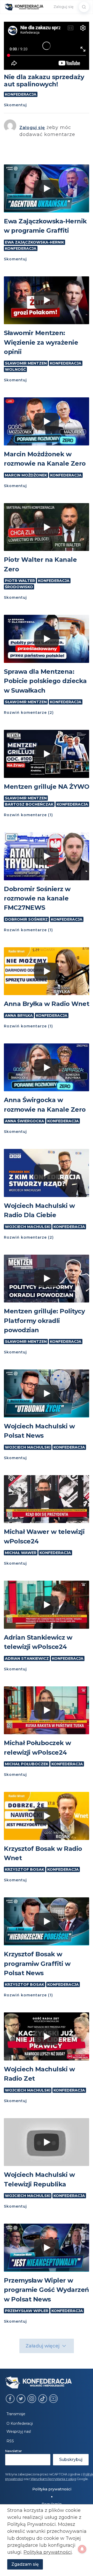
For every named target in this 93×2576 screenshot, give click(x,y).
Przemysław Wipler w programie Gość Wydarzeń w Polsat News (47, 2290)
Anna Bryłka (19, 1016)
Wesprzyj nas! (19, 2431)
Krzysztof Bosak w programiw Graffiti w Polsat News (37, 1964)
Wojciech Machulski (28, 1227)
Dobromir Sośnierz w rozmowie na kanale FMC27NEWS (37, 898)
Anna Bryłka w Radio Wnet (47, 1004)
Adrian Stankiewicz (27, 1658)
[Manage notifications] (82, 2549)
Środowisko (19, 587)
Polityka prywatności (52, 2489)
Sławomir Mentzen (26, 363)
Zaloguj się (64, 7)
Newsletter (14, 2451)
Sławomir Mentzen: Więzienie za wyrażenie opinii (41, 342)
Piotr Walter (20, 581)
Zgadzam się (25, 2564)
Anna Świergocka (25, 1121)
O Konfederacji (20, 2423)
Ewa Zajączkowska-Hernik (34, 242)
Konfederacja (21, 94)
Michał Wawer (21, 1553)
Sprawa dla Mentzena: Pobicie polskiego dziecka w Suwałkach (45, 681)
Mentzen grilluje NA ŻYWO (47, 787)
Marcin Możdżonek (26, 475)
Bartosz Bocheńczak (29, 804)
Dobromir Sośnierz (26, 919)
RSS (10, 2441)
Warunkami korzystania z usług (53, 2479)
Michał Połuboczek (27, 1764)
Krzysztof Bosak (25, 1869)
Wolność (15, 369)
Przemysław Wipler (27, 2311)
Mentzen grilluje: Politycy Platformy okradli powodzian (44, 1321)
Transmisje (16, 2414)
